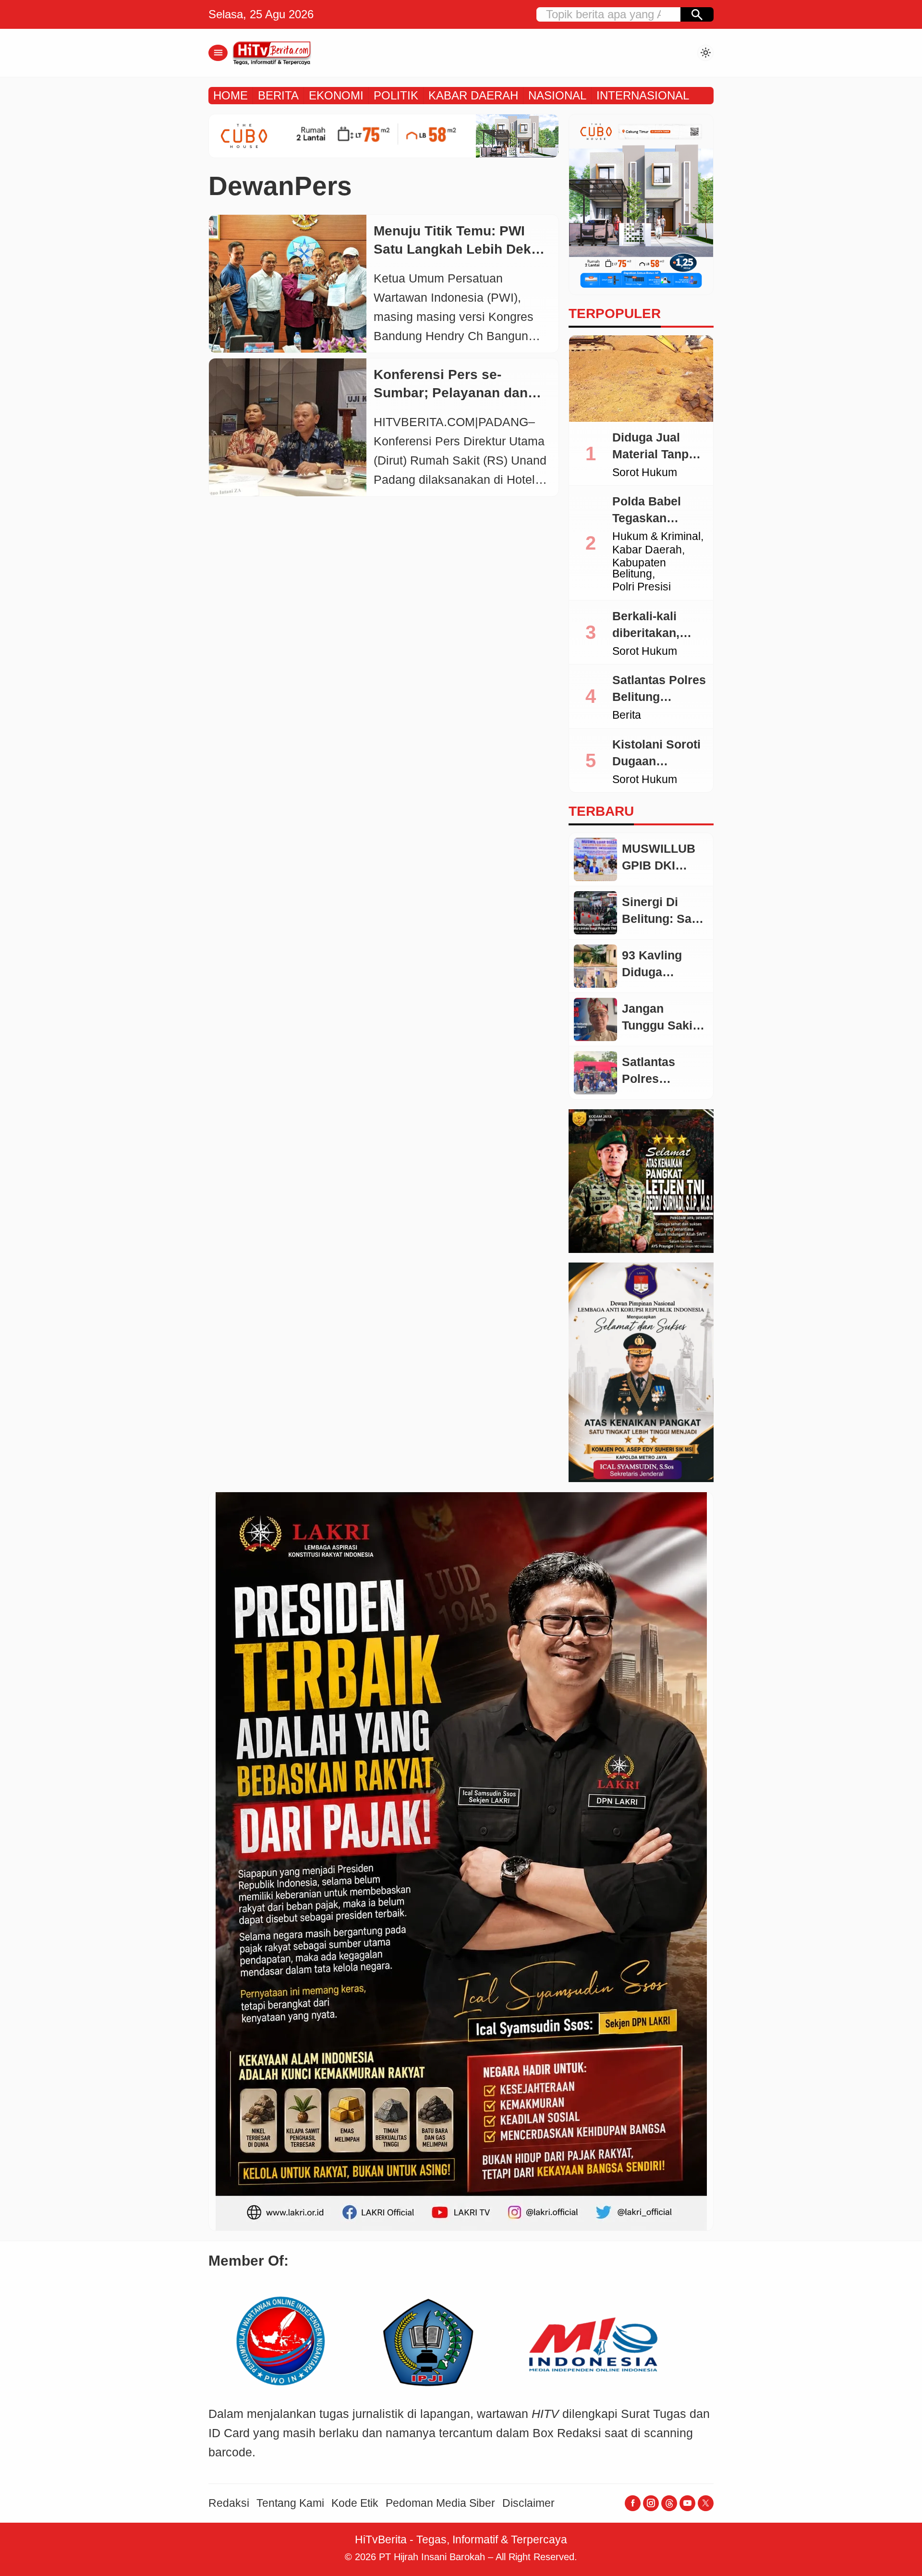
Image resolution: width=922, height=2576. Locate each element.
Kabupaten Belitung (639, 569)
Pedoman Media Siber (440, 2503)
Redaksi (229, 2503)
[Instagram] (651, 2503)
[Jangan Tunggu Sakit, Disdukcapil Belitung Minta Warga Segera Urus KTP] (595, 1019)
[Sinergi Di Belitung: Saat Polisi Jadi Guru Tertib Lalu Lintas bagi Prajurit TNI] (595, 913)
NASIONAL (557, 95)
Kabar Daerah (647, 550)
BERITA (278, 95)
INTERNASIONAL (643, 95)
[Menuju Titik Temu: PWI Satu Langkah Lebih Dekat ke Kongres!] (288, 284)
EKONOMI (336, 95)
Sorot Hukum (645, 473)
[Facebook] (633, 2503)
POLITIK (396, 95)
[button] (697, 14)
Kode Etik (355, 2503)
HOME (230, 95)
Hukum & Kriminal (656, 537)
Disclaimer (528, 2503)
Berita (627, 716)
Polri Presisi (642, 587)
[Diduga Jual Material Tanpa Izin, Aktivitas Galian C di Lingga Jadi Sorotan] (641, 379)
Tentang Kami (290, 2503)
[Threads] (669, 2503)
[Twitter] (706, 2503)
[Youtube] (687, 2503)
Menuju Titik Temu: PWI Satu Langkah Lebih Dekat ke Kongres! (458, 249)
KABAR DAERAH (473, 95)
